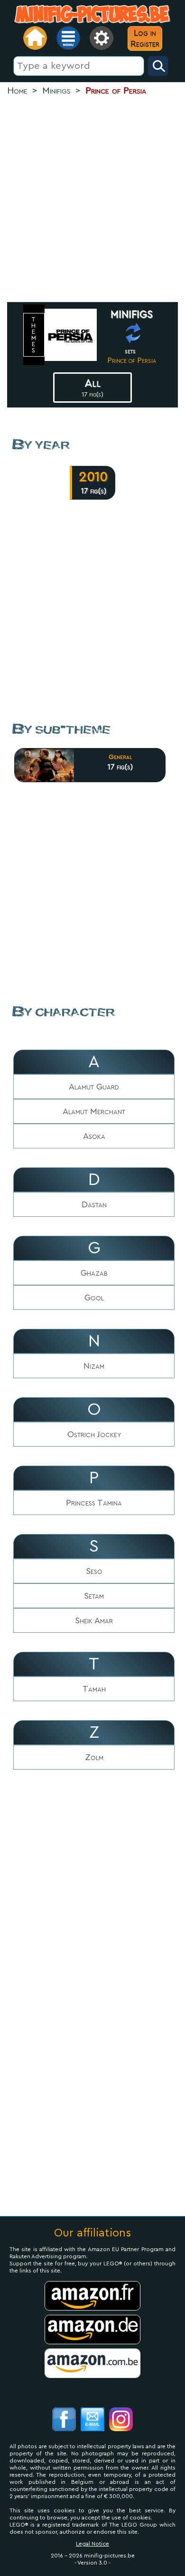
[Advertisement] (92, 200)
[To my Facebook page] (64, 2420)
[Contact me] (92, 2420)
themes (34, 335)
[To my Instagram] (121, 2420)
